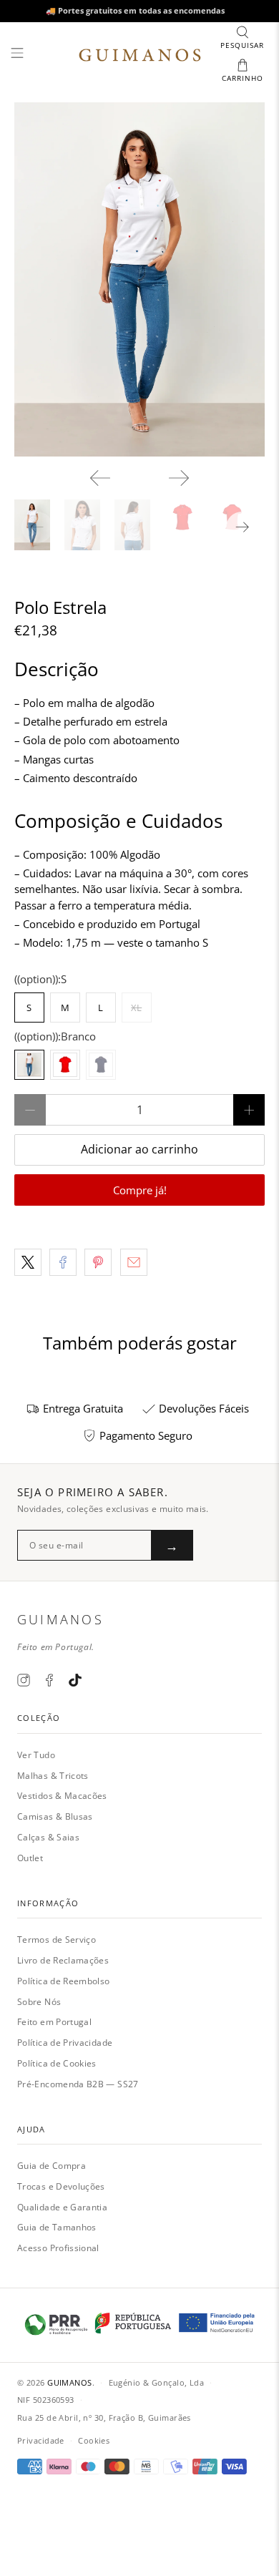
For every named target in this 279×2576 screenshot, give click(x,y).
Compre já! (140, 1190)
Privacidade (41, 2440)
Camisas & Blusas (55, 1816)
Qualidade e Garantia (62, 2207)
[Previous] (100, 478)
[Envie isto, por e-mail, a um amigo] (134, 1262)
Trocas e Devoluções (61, 2186)
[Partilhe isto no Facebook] (63, 1262)
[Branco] (29, 1065)
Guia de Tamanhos (57, 2227)
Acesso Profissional (58, 2248)
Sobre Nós (39, 2002)
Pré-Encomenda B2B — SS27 (78, 2084)
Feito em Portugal (54, 2022)
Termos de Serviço (57, 1940)
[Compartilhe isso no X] (28, 1262)
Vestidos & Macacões (62, 1796)
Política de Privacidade (65, 2043)
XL (136, 1008)
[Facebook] (49, 1680)
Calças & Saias (48, 1837)
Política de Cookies (57, 2063)
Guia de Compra (52, 2166)
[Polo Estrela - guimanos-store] (140, 280)
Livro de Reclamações (63, 1960)
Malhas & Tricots (53, 1776)
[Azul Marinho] (101, 1065)
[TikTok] (75, 1680)
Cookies (94, 2440)
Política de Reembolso (64, 1981)
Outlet (30, 1858)
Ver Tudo (36, 1755)
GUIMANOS (70, 2382)
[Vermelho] (65, 1065)
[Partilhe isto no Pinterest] (98, 1262)
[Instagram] (24, 1680)
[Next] (179, 478)
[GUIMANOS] (140, 55)
